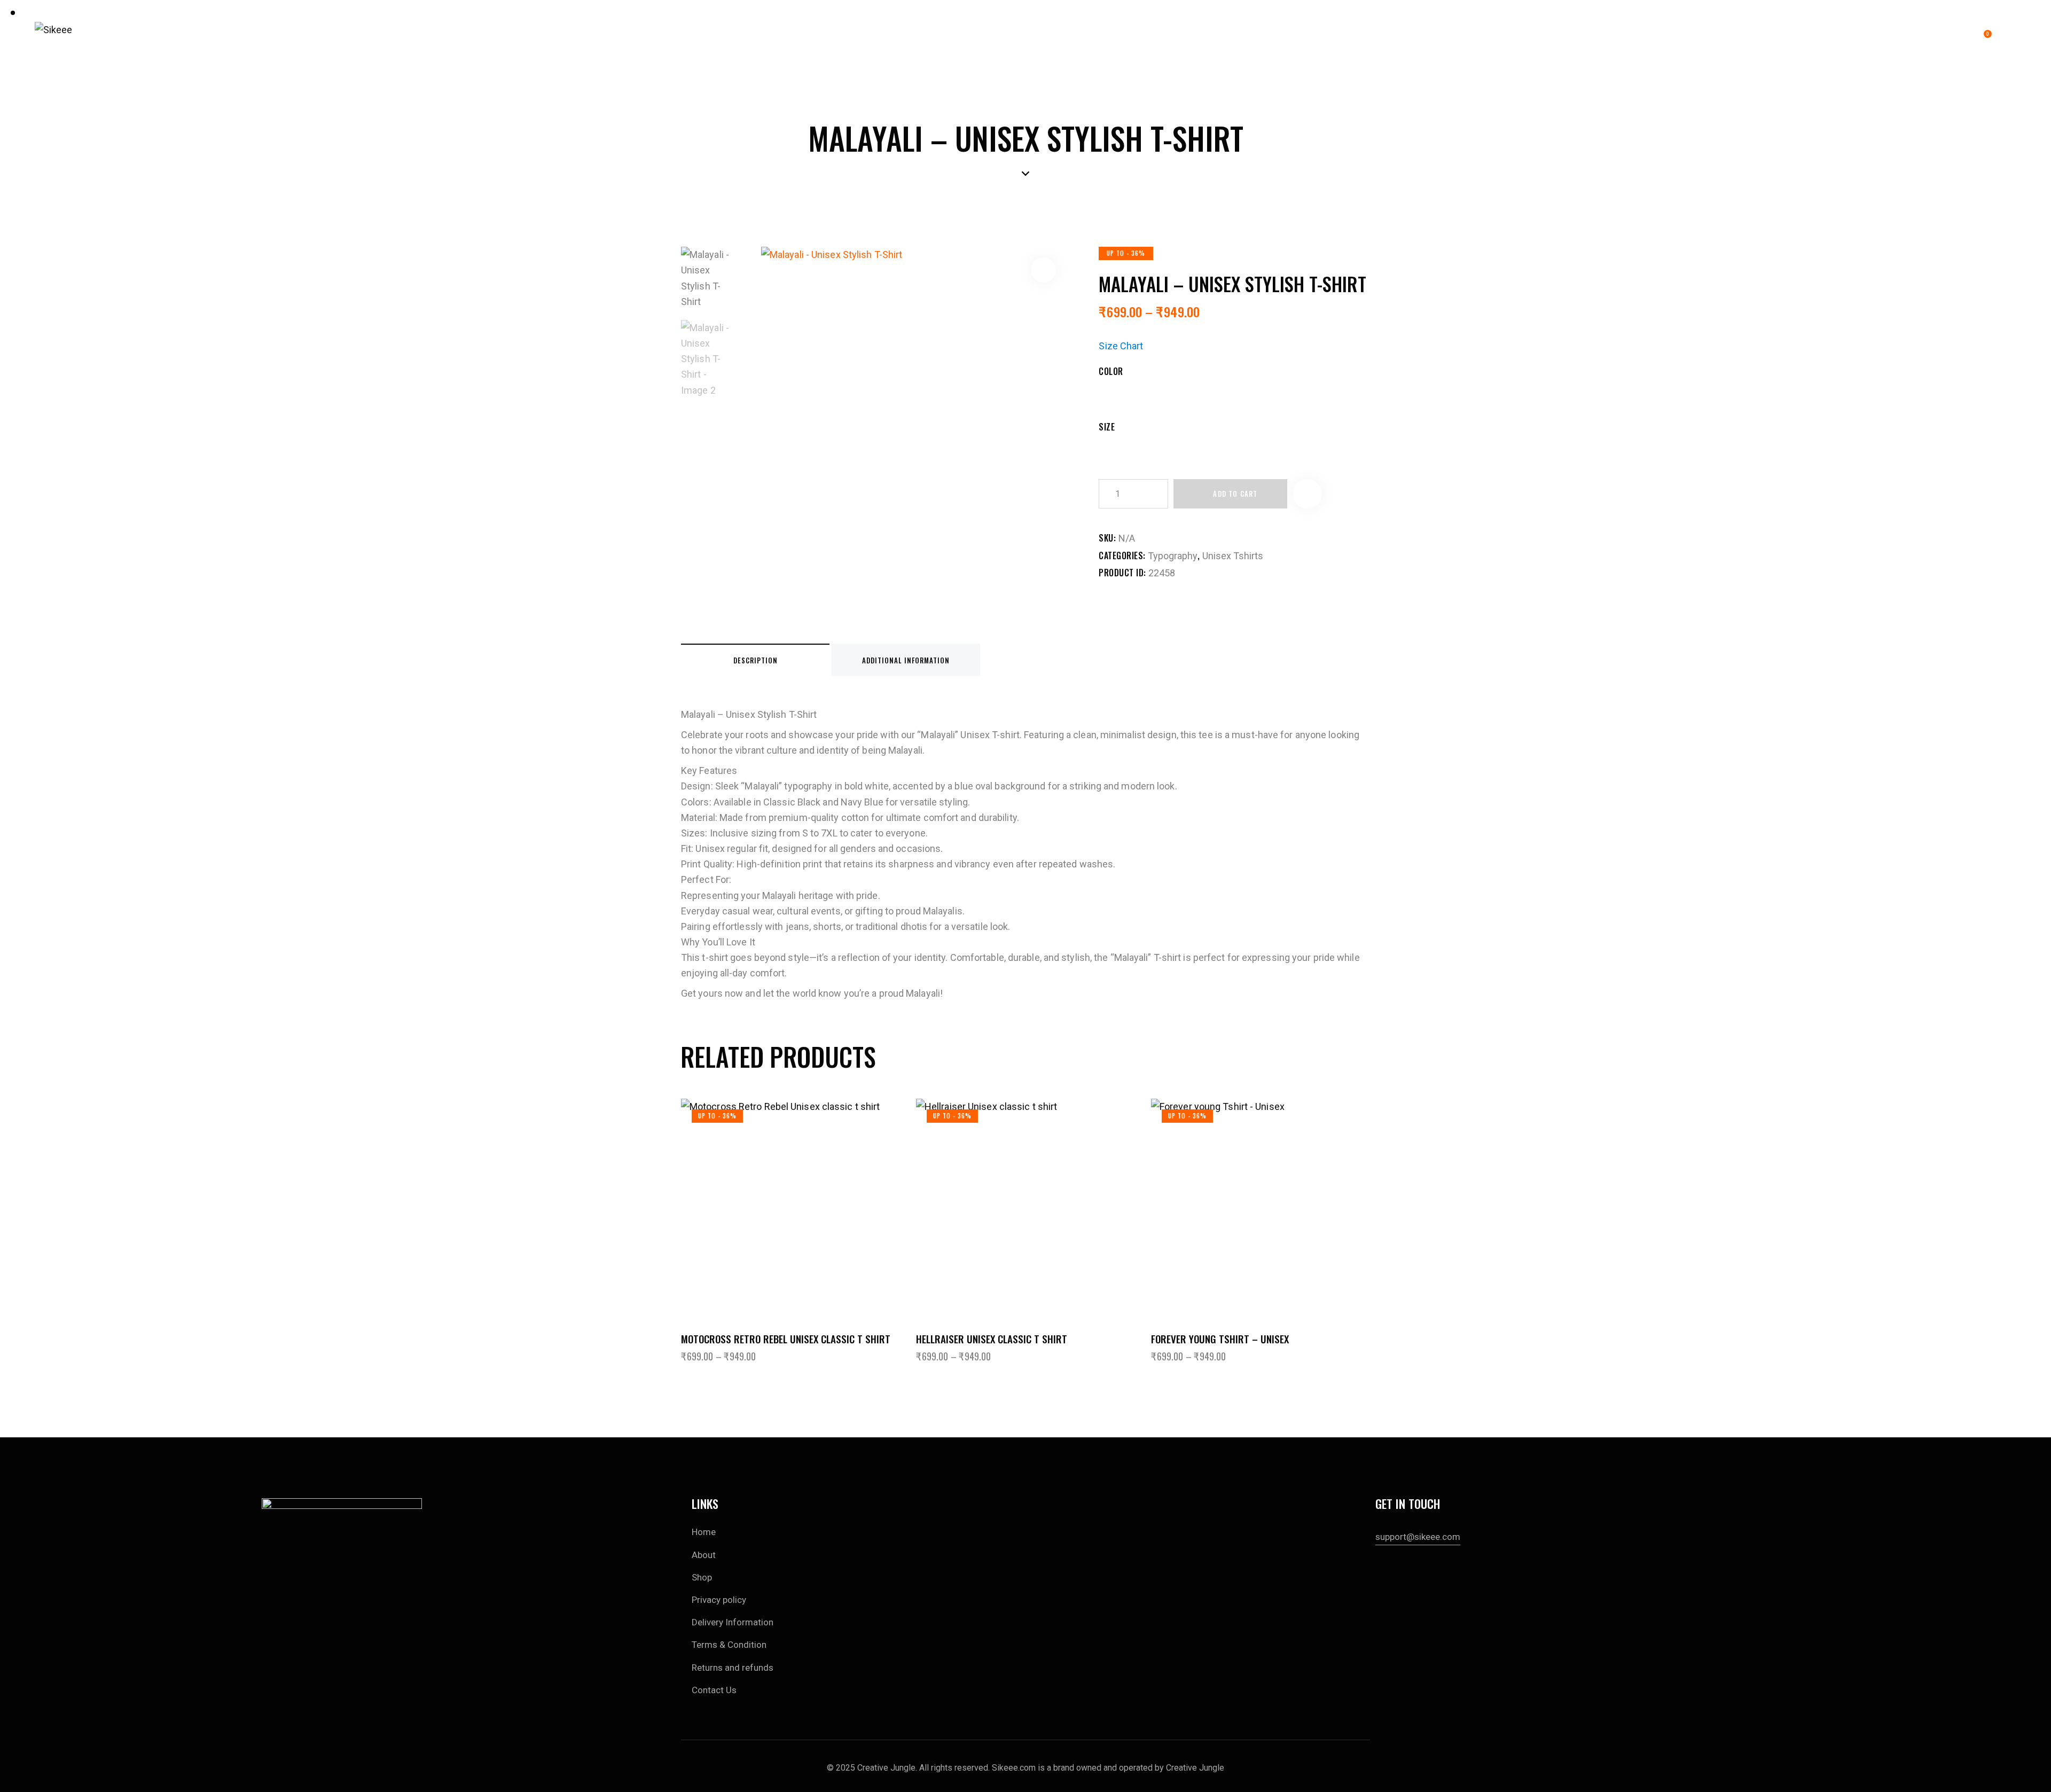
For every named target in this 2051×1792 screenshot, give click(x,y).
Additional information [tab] (906, 660)
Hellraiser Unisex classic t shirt (992, 1339)
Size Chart (1121, 346)
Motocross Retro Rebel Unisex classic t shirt (786, 1339)
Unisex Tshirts (1233, 556)
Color (1111, 371)
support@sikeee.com (1418, 1537)
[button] (1043, 270)
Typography (1173, 556)
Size (1107, 427)
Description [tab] (756, 660)
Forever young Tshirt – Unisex (1220, 1339)
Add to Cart (1235, 494)
